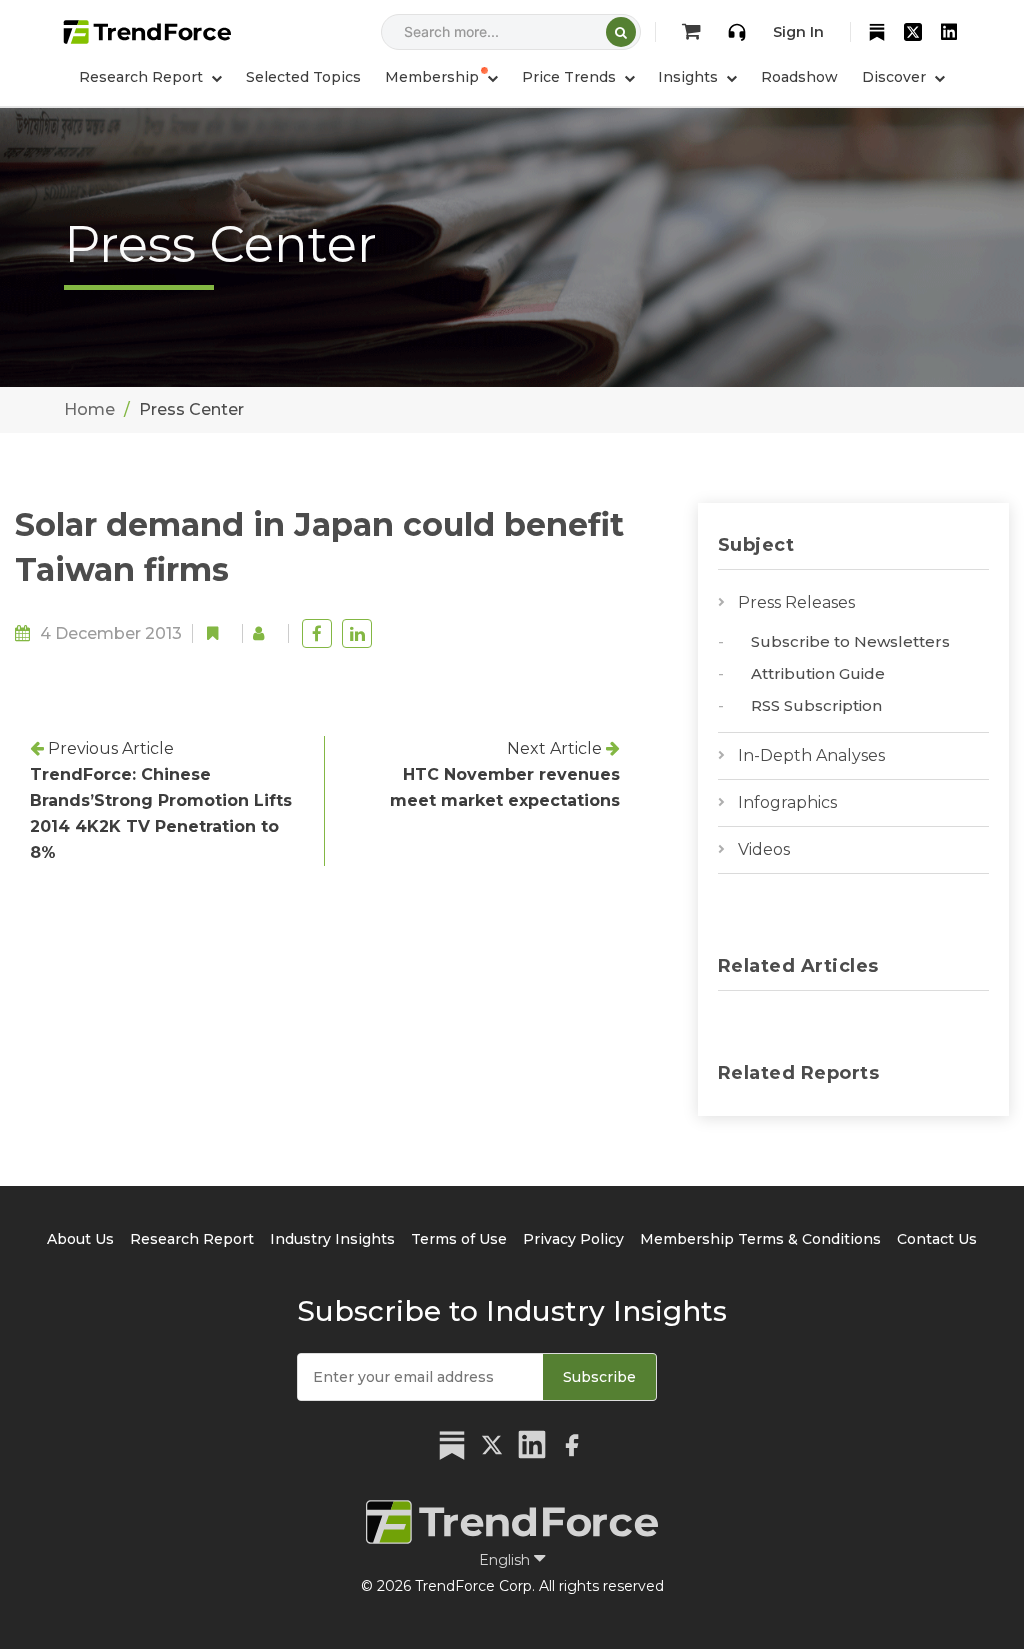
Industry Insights (332, 1239)
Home (89, 409)
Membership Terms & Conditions (760, 1239)
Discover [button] (896, 77)
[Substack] (877, 32)
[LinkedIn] (949, 32)
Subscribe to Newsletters (850, 641)
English (506, 1560)
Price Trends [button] (571, 77)
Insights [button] (690, 77)
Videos (764, 849)
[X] (913, 32)
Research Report (192, 1239)
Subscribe (599, 1377)
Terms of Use (459, 1239)
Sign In (798, 32)
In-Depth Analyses (811, 755)
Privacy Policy (573, 1239)
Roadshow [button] (799, 77)
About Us (80, 1239)
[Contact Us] (737, 32)
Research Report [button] (143, 77)
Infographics (787, 802)
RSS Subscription (816, 705)
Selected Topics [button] (303, 77)
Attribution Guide (818, 673)
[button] (441, 77)
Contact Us (937, 1239)
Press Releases (796, 602)
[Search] (621, 32)
